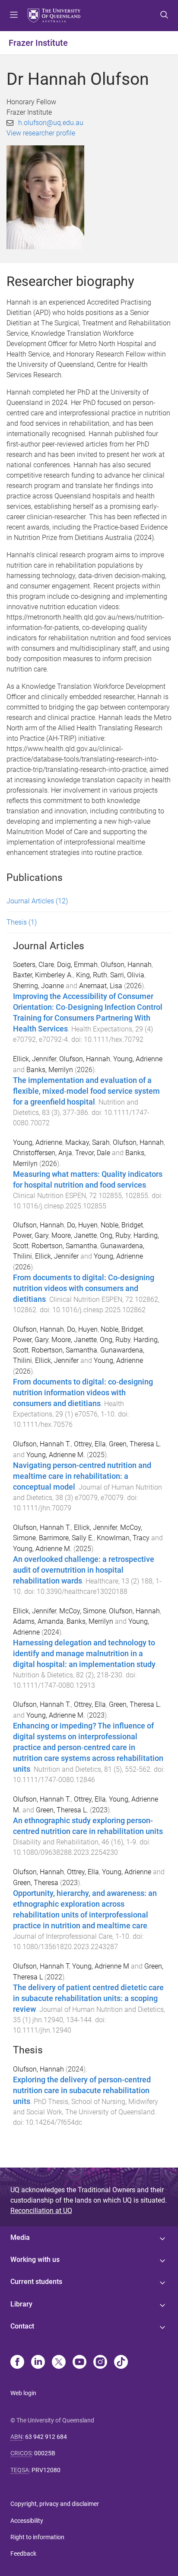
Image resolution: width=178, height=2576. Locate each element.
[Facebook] (17, 2363)
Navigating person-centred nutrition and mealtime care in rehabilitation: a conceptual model (82, 1476)
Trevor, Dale (93, 1153)
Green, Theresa (36, 1883)
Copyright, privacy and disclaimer (55, 2504)
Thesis (22, 922)
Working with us (35, 2260)
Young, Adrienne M (101, 1966)
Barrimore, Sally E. (66, 1538)
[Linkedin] (38, 2363)
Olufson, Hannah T (41, 1966)
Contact (22, 2326)
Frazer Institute (38, 43)
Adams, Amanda (38, 1621)
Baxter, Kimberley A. (43, 975)
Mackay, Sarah (87, 1142)
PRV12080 (46, 2470)
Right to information (37, 2537)
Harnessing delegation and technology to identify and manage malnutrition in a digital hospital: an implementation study (84, 1654)
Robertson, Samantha (64, 1246)
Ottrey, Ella (90, 1444)
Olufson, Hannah (126, 965)
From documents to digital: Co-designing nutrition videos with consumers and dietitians (84, 1288)
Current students (36, 2282)
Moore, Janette (74, 1235)
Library (21, 2304)
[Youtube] (79, 2363)
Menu (14, 16)
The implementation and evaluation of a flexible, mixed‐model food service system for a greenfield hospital (86, 1091)
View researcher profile (41, 133)
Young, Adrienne (138, 1059)
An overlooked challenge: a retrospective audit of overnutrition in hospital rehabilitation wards (84, 1570)
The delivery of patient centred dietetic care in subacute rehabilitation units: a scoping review (88, 1998)
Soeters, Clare (33, 965)
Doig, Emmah (77, 965)
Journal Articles (37, 901)
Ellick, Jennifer (35, 1059)
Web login (23, 2393)
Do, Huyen (82, 1225)
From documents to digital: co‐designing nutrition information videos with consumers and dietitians (83, 1393)
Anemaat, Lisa (101, 986)
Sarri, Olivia (127, 975)
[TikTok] (121, 2363)
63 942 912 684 (46, 2437)
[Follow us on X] (59, 2363)
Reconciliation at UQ (41, 2211)
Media (20, 2237)
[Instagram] (100, 2363)
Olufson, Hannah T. (42, 1444)
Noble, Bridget (122, 1225)
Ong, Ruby (115, 1235)
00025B (45, 2453)
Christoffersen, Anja (43, 1153)
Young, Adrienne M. (56, 1455)
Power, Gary (31, 1235)
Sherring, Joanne (38, 986)
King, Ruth (92, 975)
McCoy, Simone (83, 1611)
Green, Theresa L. (135, 1444)
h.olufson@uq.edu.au (51, 123)
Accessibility (27, 2521)
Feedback (23, 2554)
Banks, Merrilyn (50, 1070)
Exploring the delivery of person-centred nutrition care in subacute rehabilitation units (82, 2091)
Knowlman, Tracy (123, 1538)
